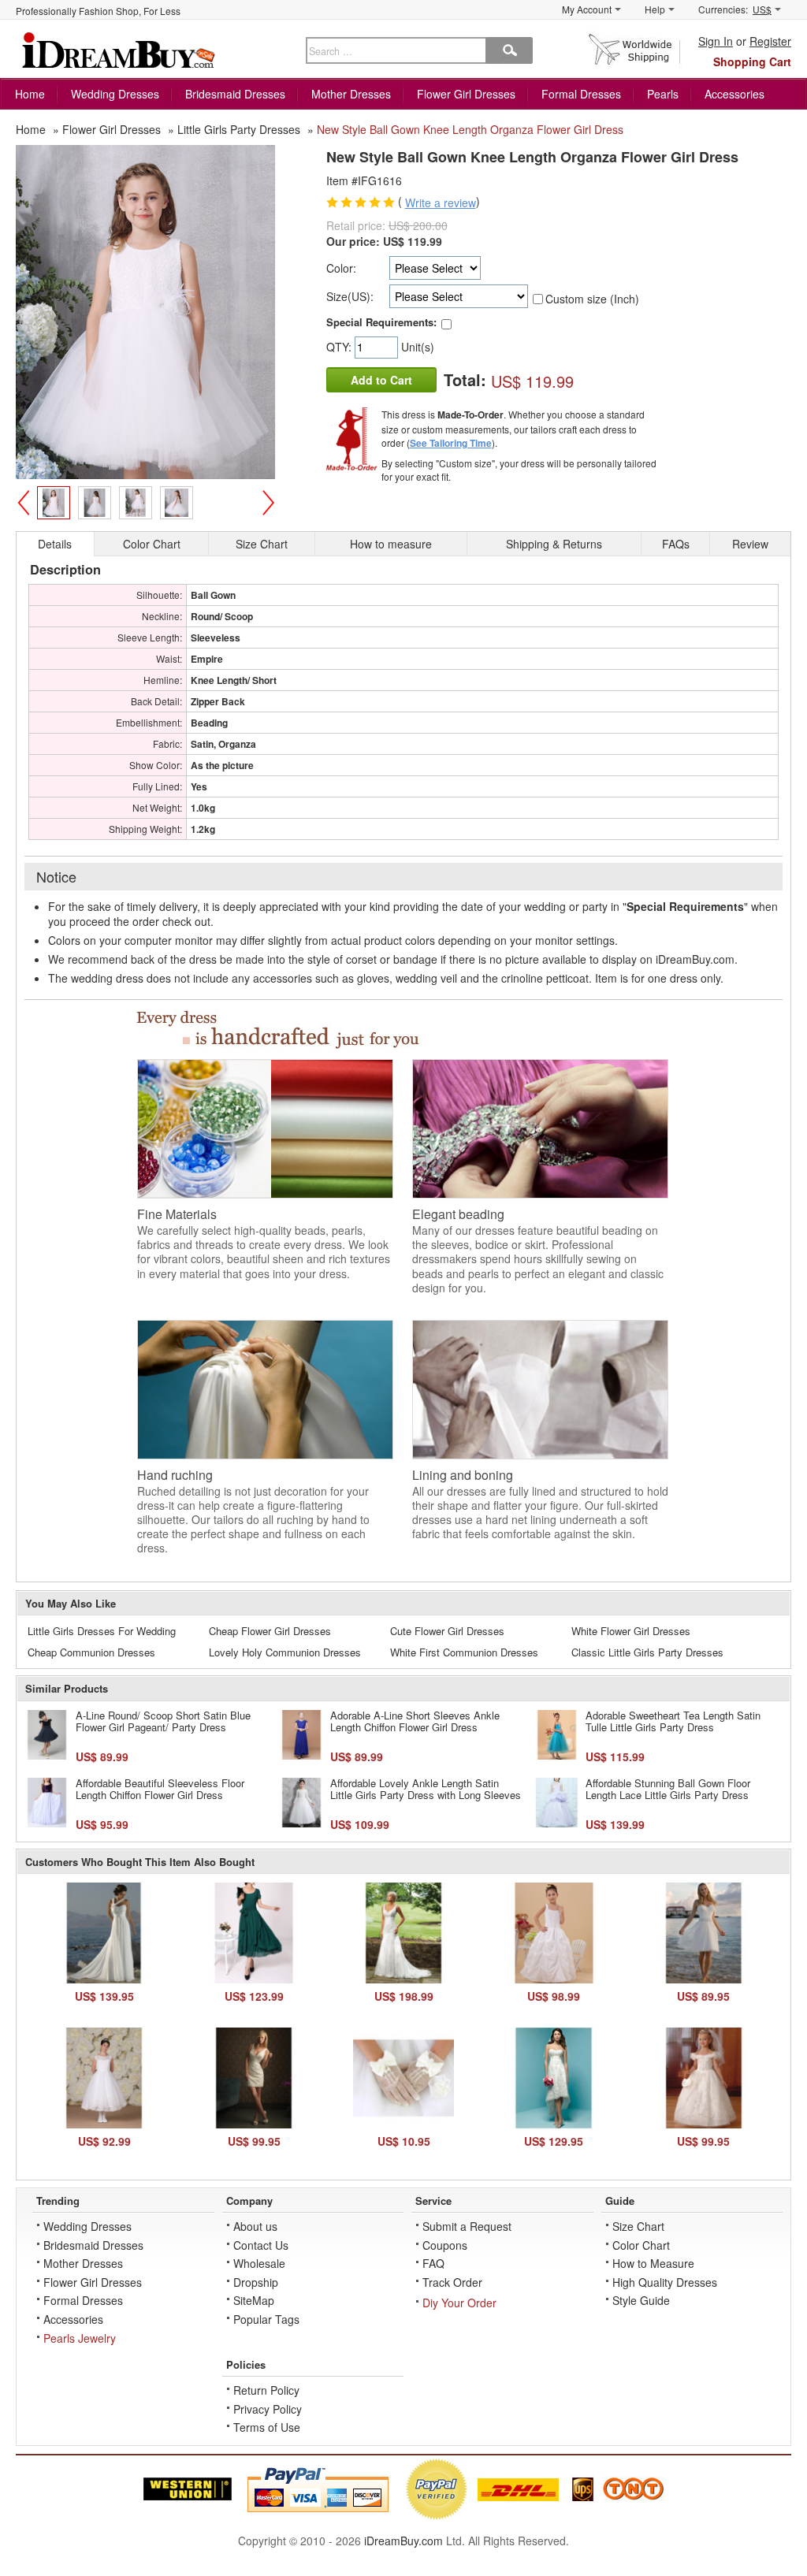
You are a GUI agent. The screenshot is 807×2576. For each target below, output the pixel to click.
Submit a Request (467, 2226)
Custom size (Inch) (592, 299)
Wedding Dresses (115, 94)
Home (30, 94)
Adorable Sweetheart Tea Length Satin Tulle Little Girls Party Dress (673, 1721)
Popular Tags (266, 2319)
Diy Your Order (459, 2303)
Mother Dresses (351, 94)
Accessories (734, 94)
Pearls (663, 94)
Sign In (716, 41)
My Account (587, 9)
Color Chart (641, 2245)
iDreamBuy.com (403, 2541)
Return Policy (266, 2390)
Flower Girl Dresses (466, 94)
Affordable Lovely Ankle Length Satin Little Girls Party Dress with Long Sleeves (426, 1789)
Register (770, 41)
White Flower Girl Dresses (631, 1631)
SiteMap (254, 2300)
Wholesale (259, 2263)
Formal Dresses (581, 94)
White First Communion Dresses (464, 1652)
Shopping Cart (752, 61)
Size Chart (638, 2226)
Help (655, 9)
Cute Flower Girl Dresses (447, 1631)
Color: (341, 268)
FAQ (433, 2263)
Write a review (441, 203)
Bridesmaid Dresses (235, 94)
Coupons (445, 2245)
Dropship (256, 2282)
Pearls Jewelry (80, 2338)
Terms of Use (267, 2427)
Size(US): (350, 296)
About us (255, 2226)
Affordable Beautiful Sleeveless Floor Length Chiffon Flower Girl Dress (160, 1789)
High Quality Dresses (665, 2282)
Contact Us (261, 2245)
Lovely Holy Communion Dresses (285, 1652)
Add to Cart (381, 380)
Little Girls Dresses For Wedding (102, 1631)
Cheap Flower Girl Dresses (270, 1631)
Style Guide (641, 2300)
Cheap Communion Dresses (91, 1652)
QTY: (340, 347)
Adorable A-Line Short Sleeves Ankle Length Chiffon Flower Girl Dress (415, 1721)
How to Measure (653, 2263)
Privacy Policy (268, 2409)
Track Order (452, 2282)
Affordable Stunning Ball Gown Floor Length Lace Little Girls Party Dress (668, 1789)
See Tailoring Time (451, 443)
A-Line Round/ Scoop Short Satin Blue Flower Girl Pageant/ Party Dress (163, 1721)
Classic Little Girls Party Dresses (647, 1652)
